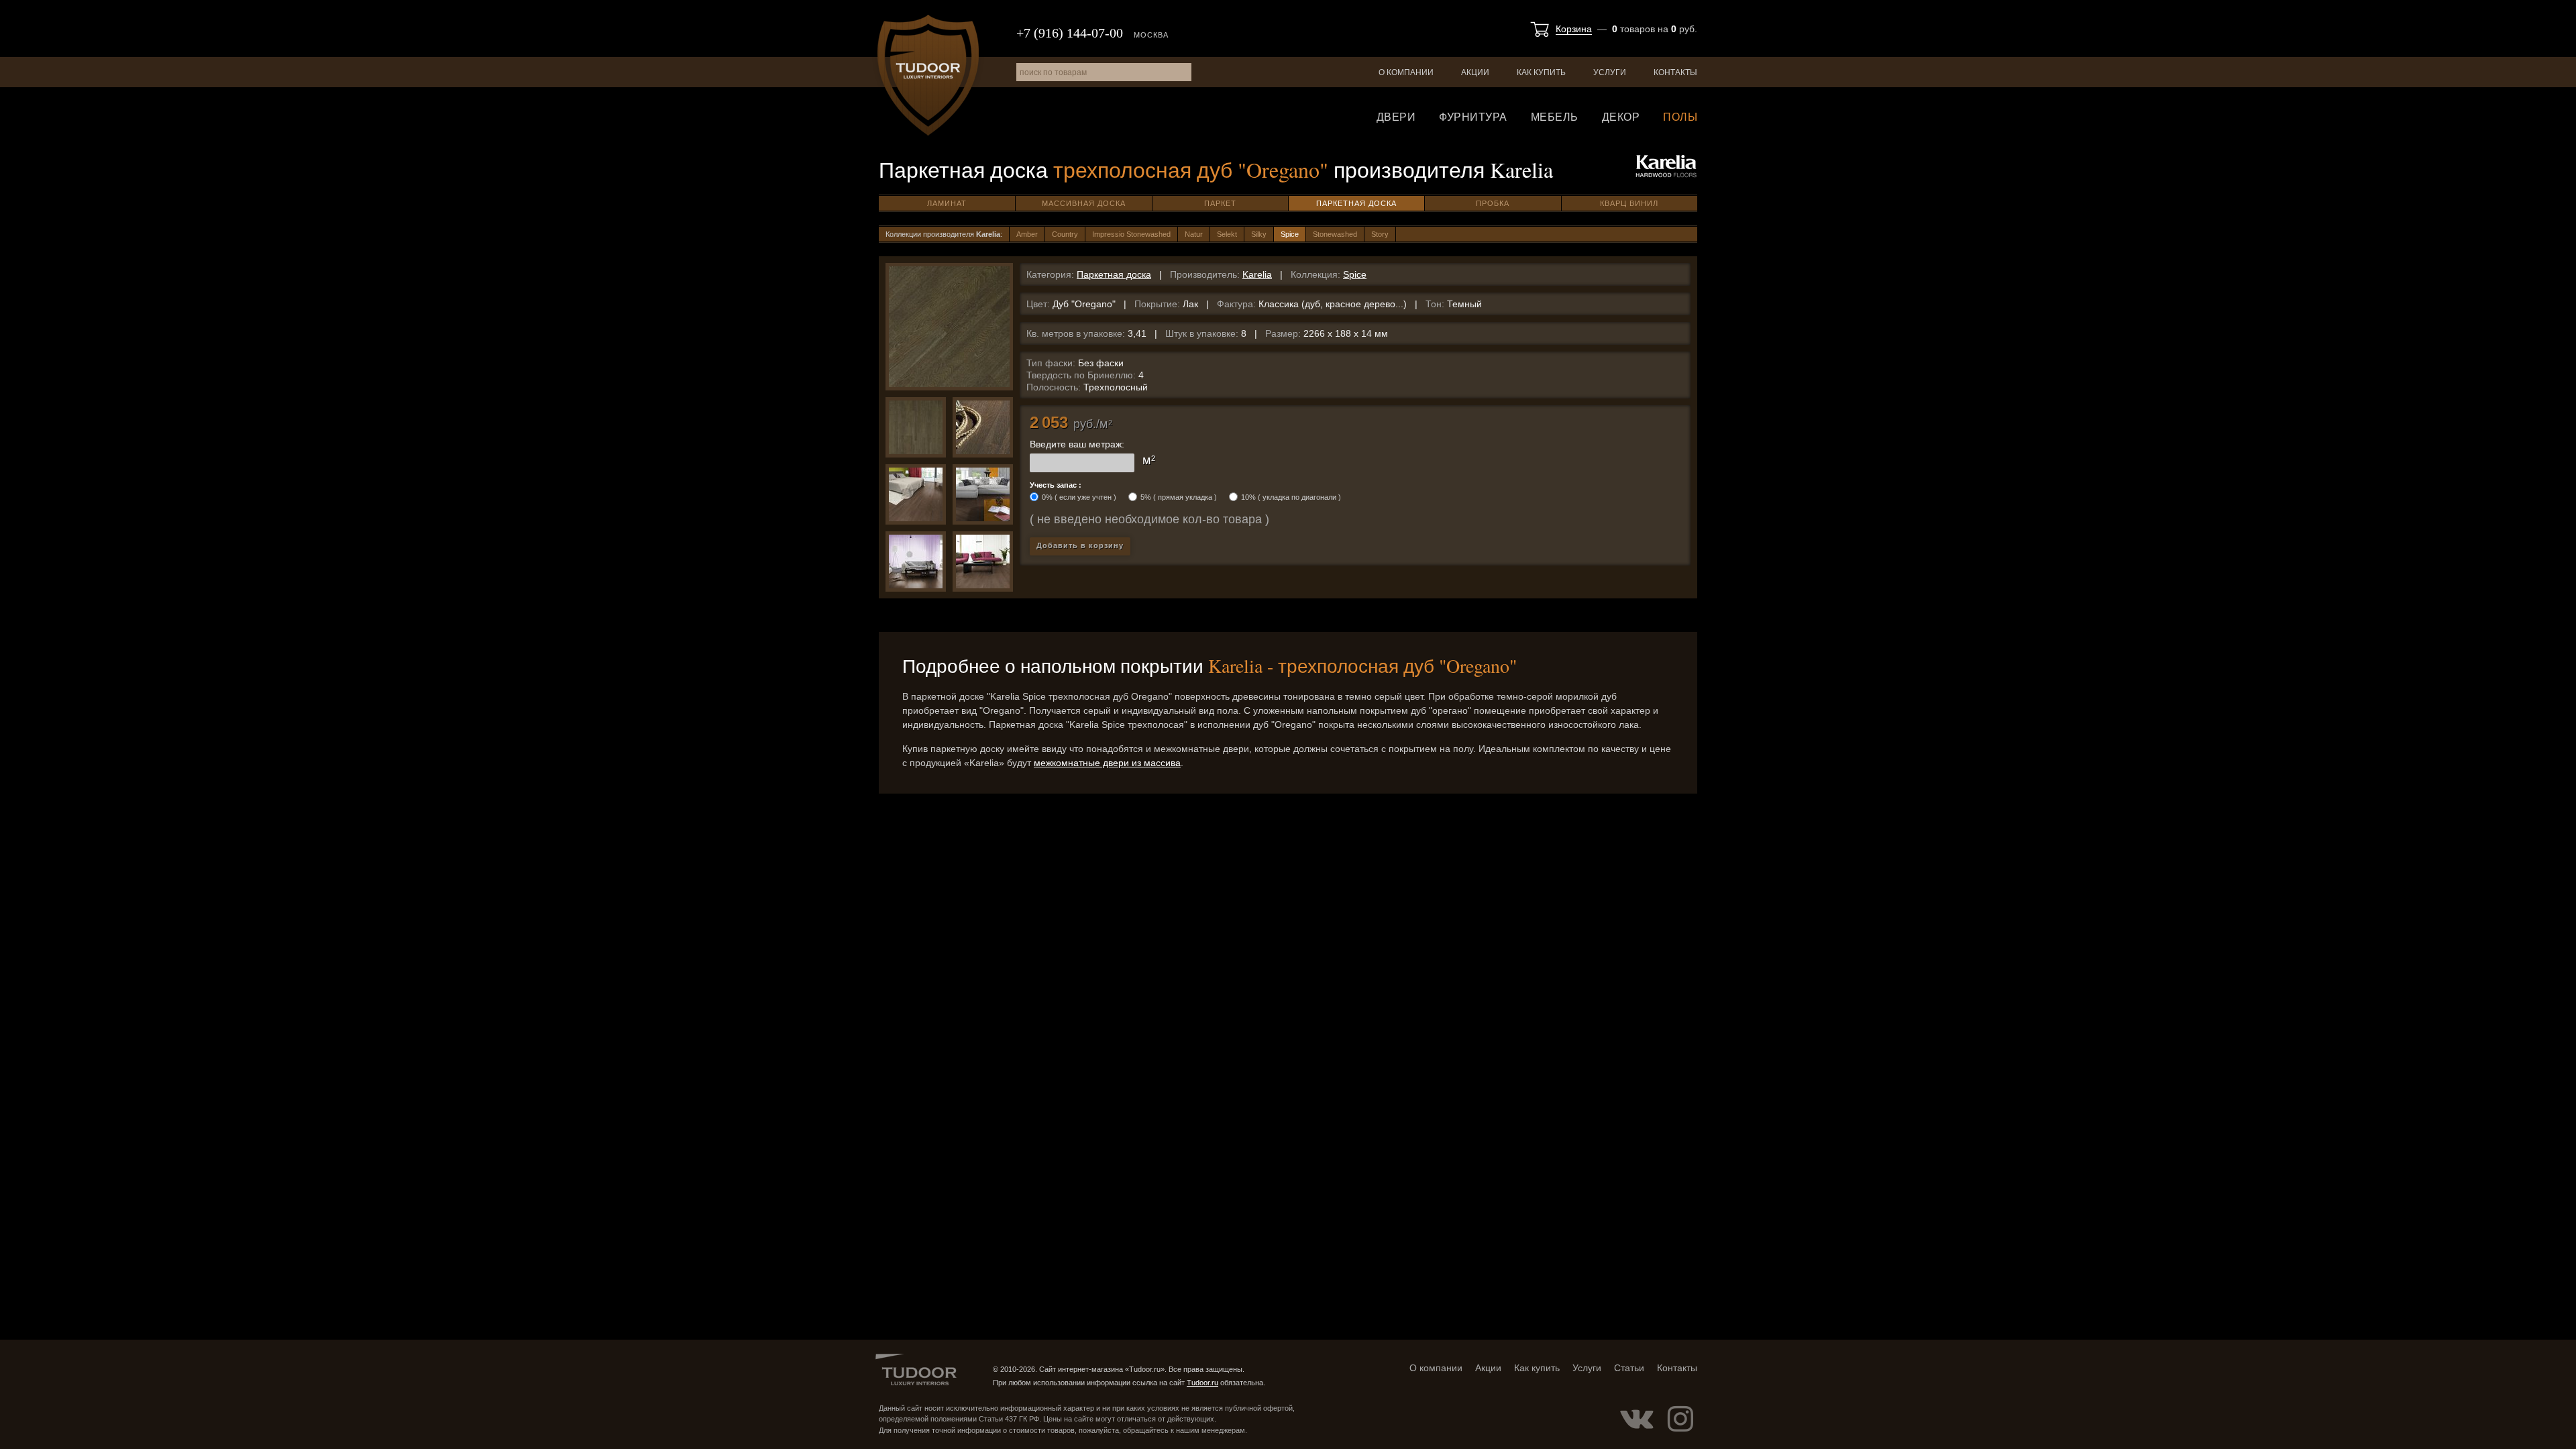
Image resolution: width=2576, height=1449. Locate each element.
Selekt (1227, 234)
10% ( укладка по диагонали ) (1291, 497)
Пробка (1493, 203)
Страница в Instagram (1680, 1419)
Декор (1621, 117)
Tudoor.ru (928, 75)
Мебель (1555, 117)
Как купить (1541, 72)
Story (1380, 234)
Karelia (1257, 274)
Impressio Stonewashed (1131, 234)
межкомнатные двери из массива (1107, 763)
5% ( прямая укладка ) (1179, 497)
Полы (1680, 117)
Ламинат (947, 203)
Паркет (1220, 203)
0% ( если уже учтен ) (1079, 497)
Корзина (1574, 29)
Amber (1027, 234)
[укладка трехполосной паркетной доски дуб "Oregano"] (916, 427)
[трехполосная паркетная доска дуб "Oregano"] (983, 427)
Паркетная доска (1356, 203)
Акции (1475, 72)
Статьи (1629, 1368)
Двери (1396, 117)
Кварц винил (1629, 203)
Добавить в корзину (1080, 545)
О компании (1406, 72)
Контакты (1675, 72)
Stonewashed (1335, 234)
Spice (1290, 234)
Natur (1194, 234)
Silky (1259, 234)
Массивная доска (1084, 203)
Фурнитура (1473, 117)
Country (1065, 234)
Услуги (1610, 72)
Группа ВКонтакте (1637, 1419)
